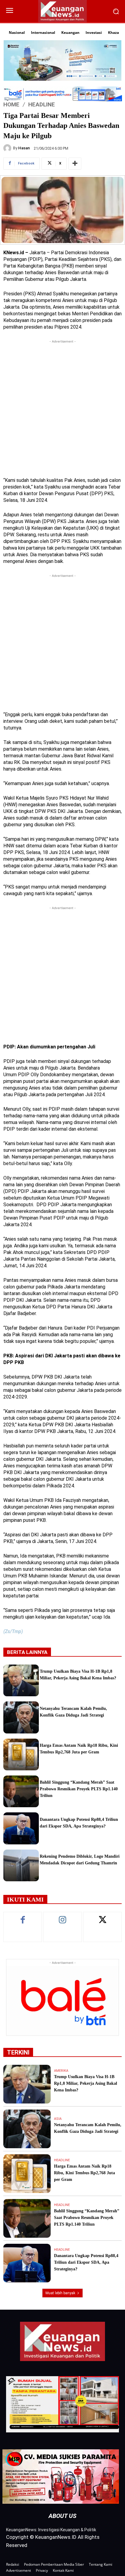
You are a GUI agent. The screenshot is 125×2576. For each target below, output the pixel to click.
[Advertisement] (62, 407)
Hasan (24, 148)
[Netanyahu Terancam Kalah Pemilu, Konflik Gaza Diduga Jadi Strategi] (21, 1717)
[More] (75, 164)
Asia (58, 2119)
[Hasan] (8, 148)
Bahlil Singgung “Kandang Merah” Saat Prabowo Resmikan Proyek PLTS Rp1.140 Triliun (79, 1789)
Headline (42, 104)
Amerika (61, 2071)
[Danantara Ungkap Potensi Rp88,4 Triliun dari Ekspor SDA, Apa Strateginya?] (21, 1828)
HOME (11, 104)
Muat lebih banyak (60, 2293)
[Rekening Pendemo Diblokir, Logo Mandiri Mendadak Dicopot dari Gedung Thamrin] (21, 1865)
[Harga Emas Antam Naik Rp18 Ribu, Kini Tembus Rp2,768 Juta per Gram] (21, 1754)
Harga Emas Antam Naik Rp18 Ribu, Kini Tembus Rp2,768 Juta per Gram (84, 2173)
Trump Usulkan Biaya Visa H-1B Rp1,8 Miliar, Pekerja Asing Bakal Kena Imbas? (86, 2083)
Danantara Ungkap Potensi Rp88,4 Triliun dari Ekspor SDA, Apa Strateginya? (86, 2262)
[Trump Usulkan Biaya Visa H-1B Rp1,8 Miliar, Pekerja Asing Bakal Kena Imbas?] (21, 1680)
